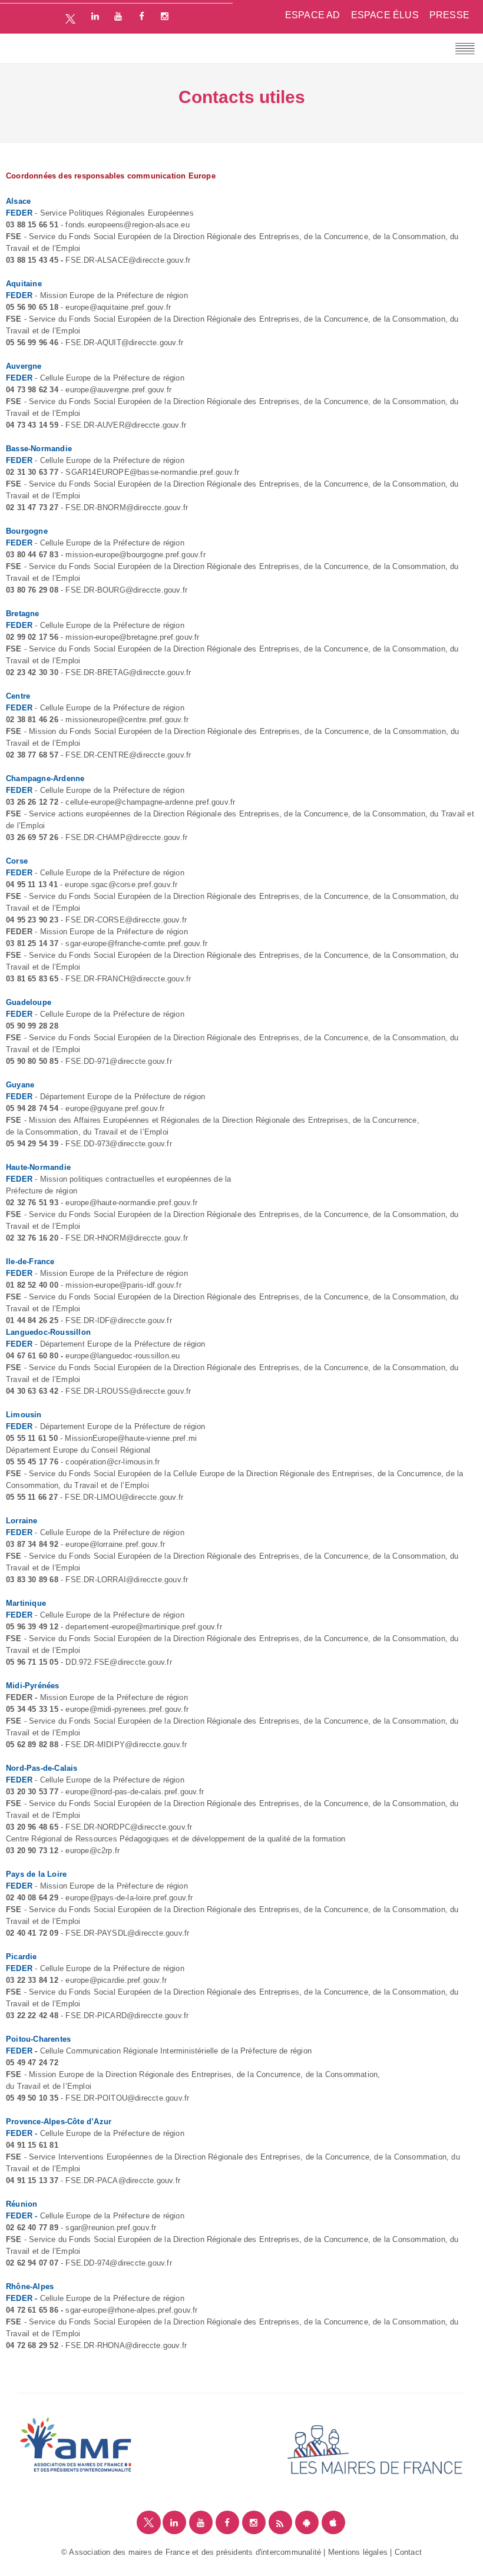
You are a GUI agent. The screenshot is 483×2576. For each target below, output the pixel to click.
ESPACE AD (313, 15)
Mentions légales (358, 2552)
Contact (408, 2552)
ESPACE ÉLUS (385, 15)
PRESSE (449, 15)
